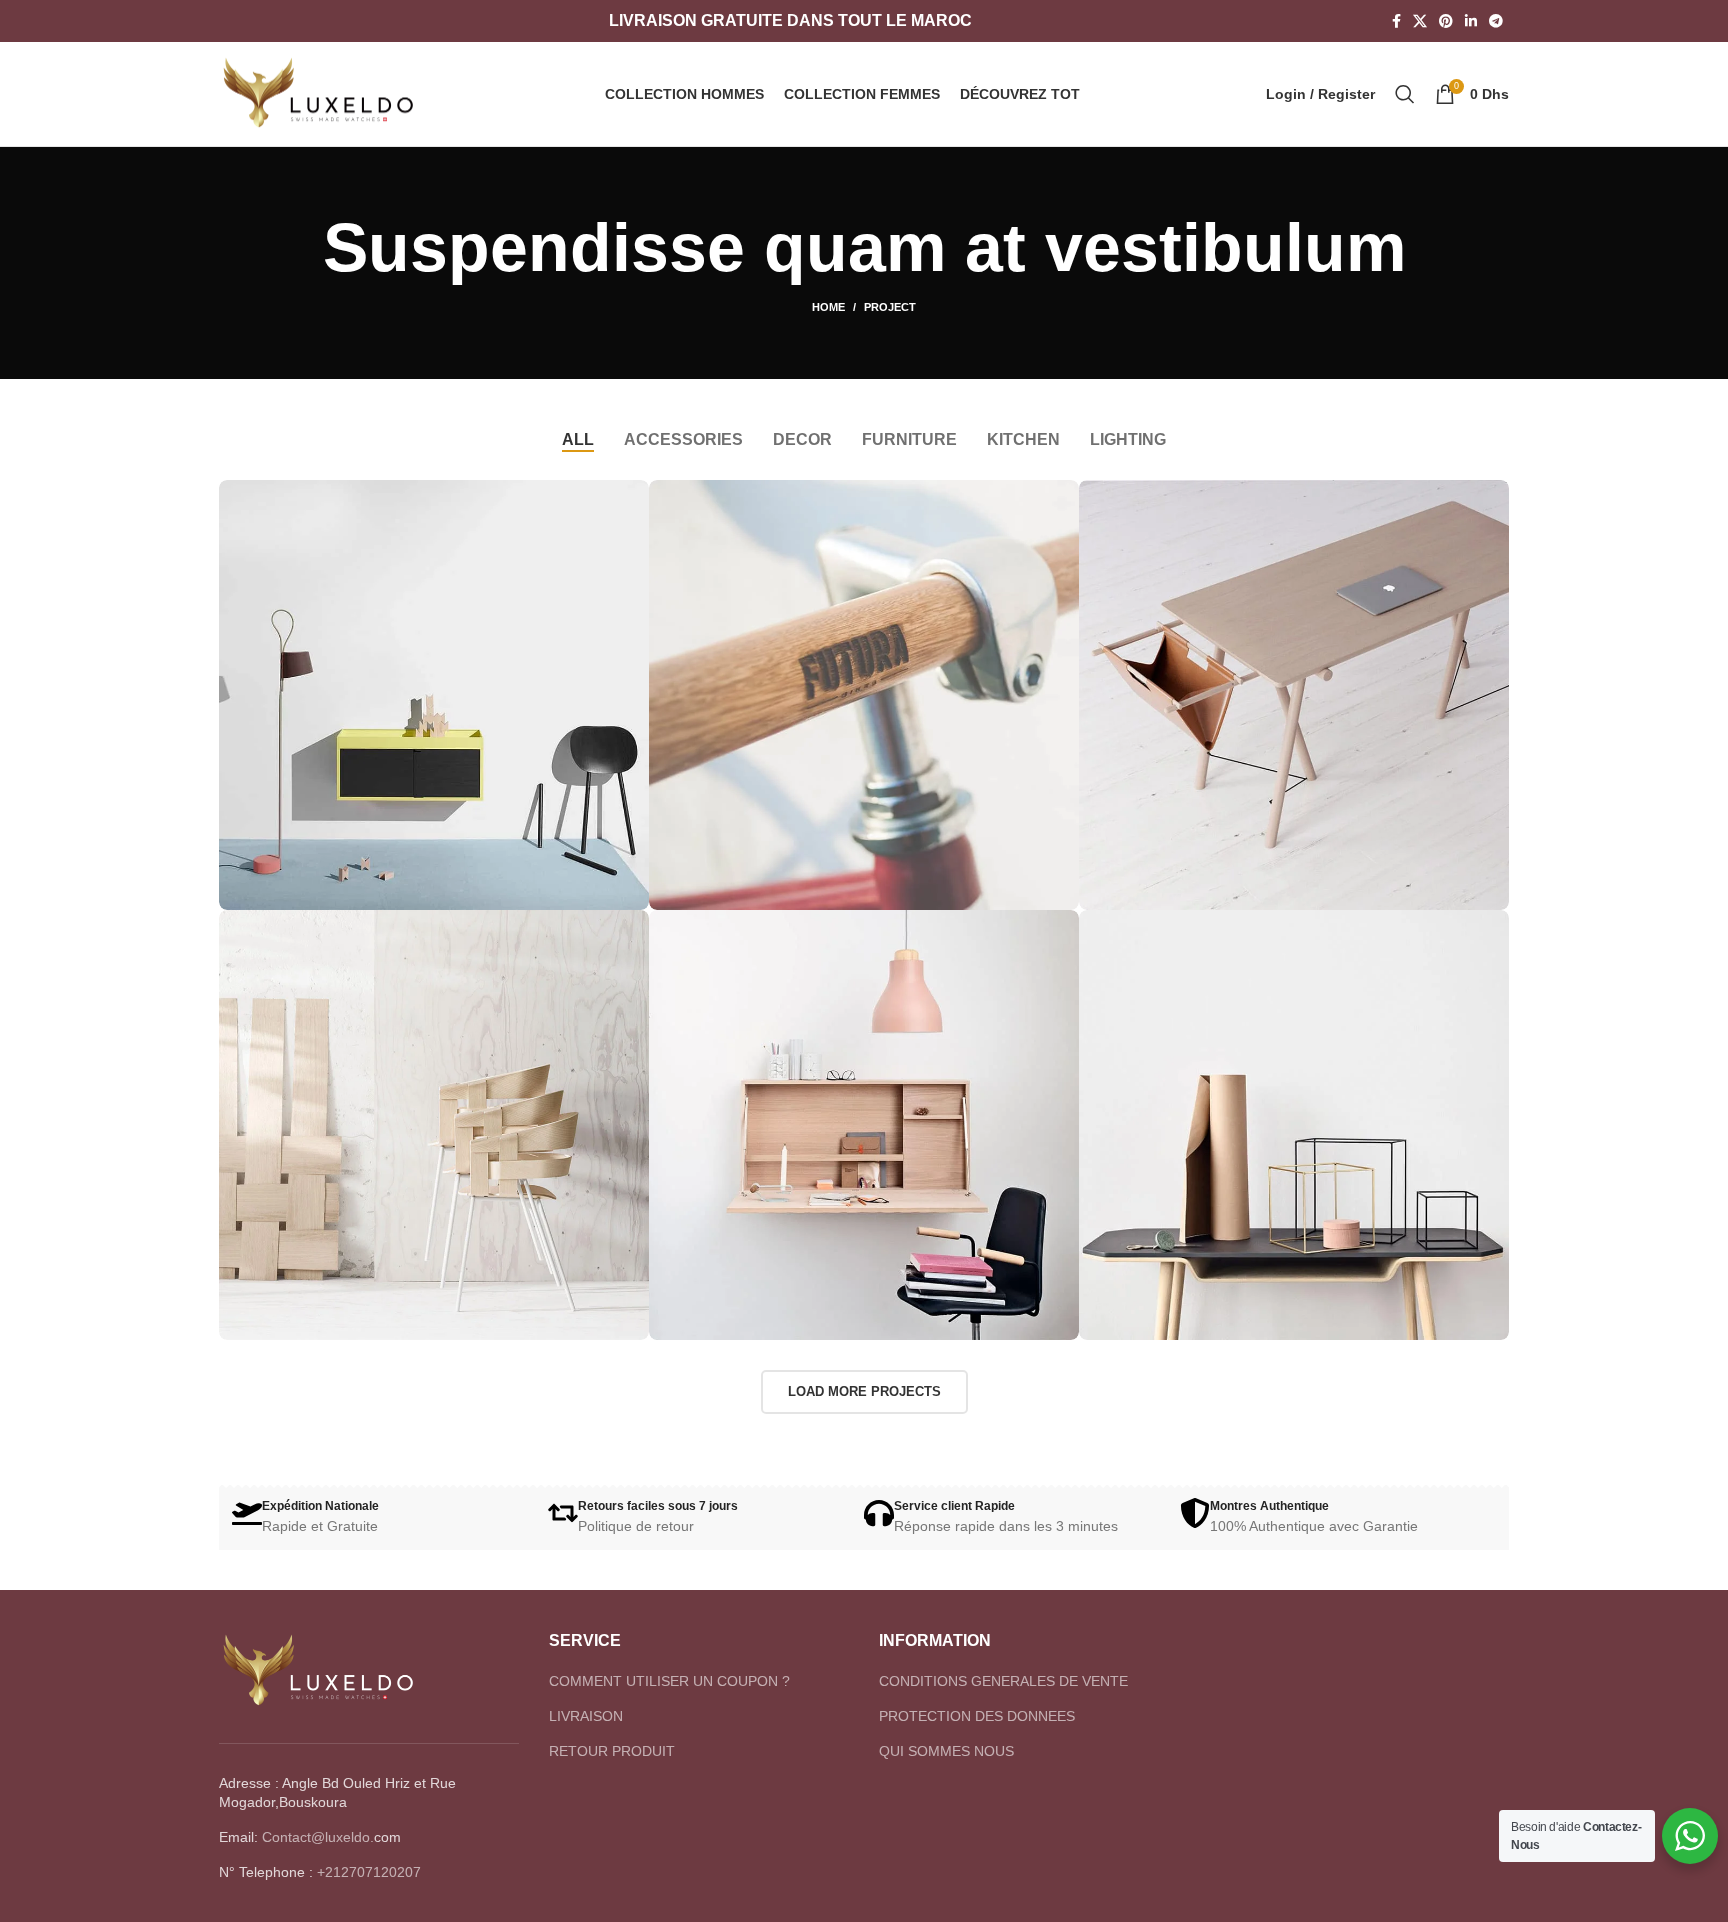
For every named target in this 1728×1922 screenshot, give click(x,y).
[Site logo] (319, 93)
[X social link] (1420, 21)
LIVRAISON (586, 1716)
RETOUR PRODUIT (612, 1751)
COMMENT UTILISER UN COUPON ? (669, 1681)
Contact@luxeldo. (318, 1837)
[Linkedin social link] (1471, 21)
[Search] (1405, 94)
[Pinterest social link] (1446, 21)
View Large (624, 502)
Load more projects (864, 1391)
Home (828, 307)
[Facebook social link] (1396, 21)
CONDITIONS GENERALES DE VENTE (1003, 1681)
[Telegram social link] (1496, 21)
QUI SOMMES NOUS (946, 1751)
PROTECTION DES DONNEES (977, 1716)
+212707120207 (369, 1872)
